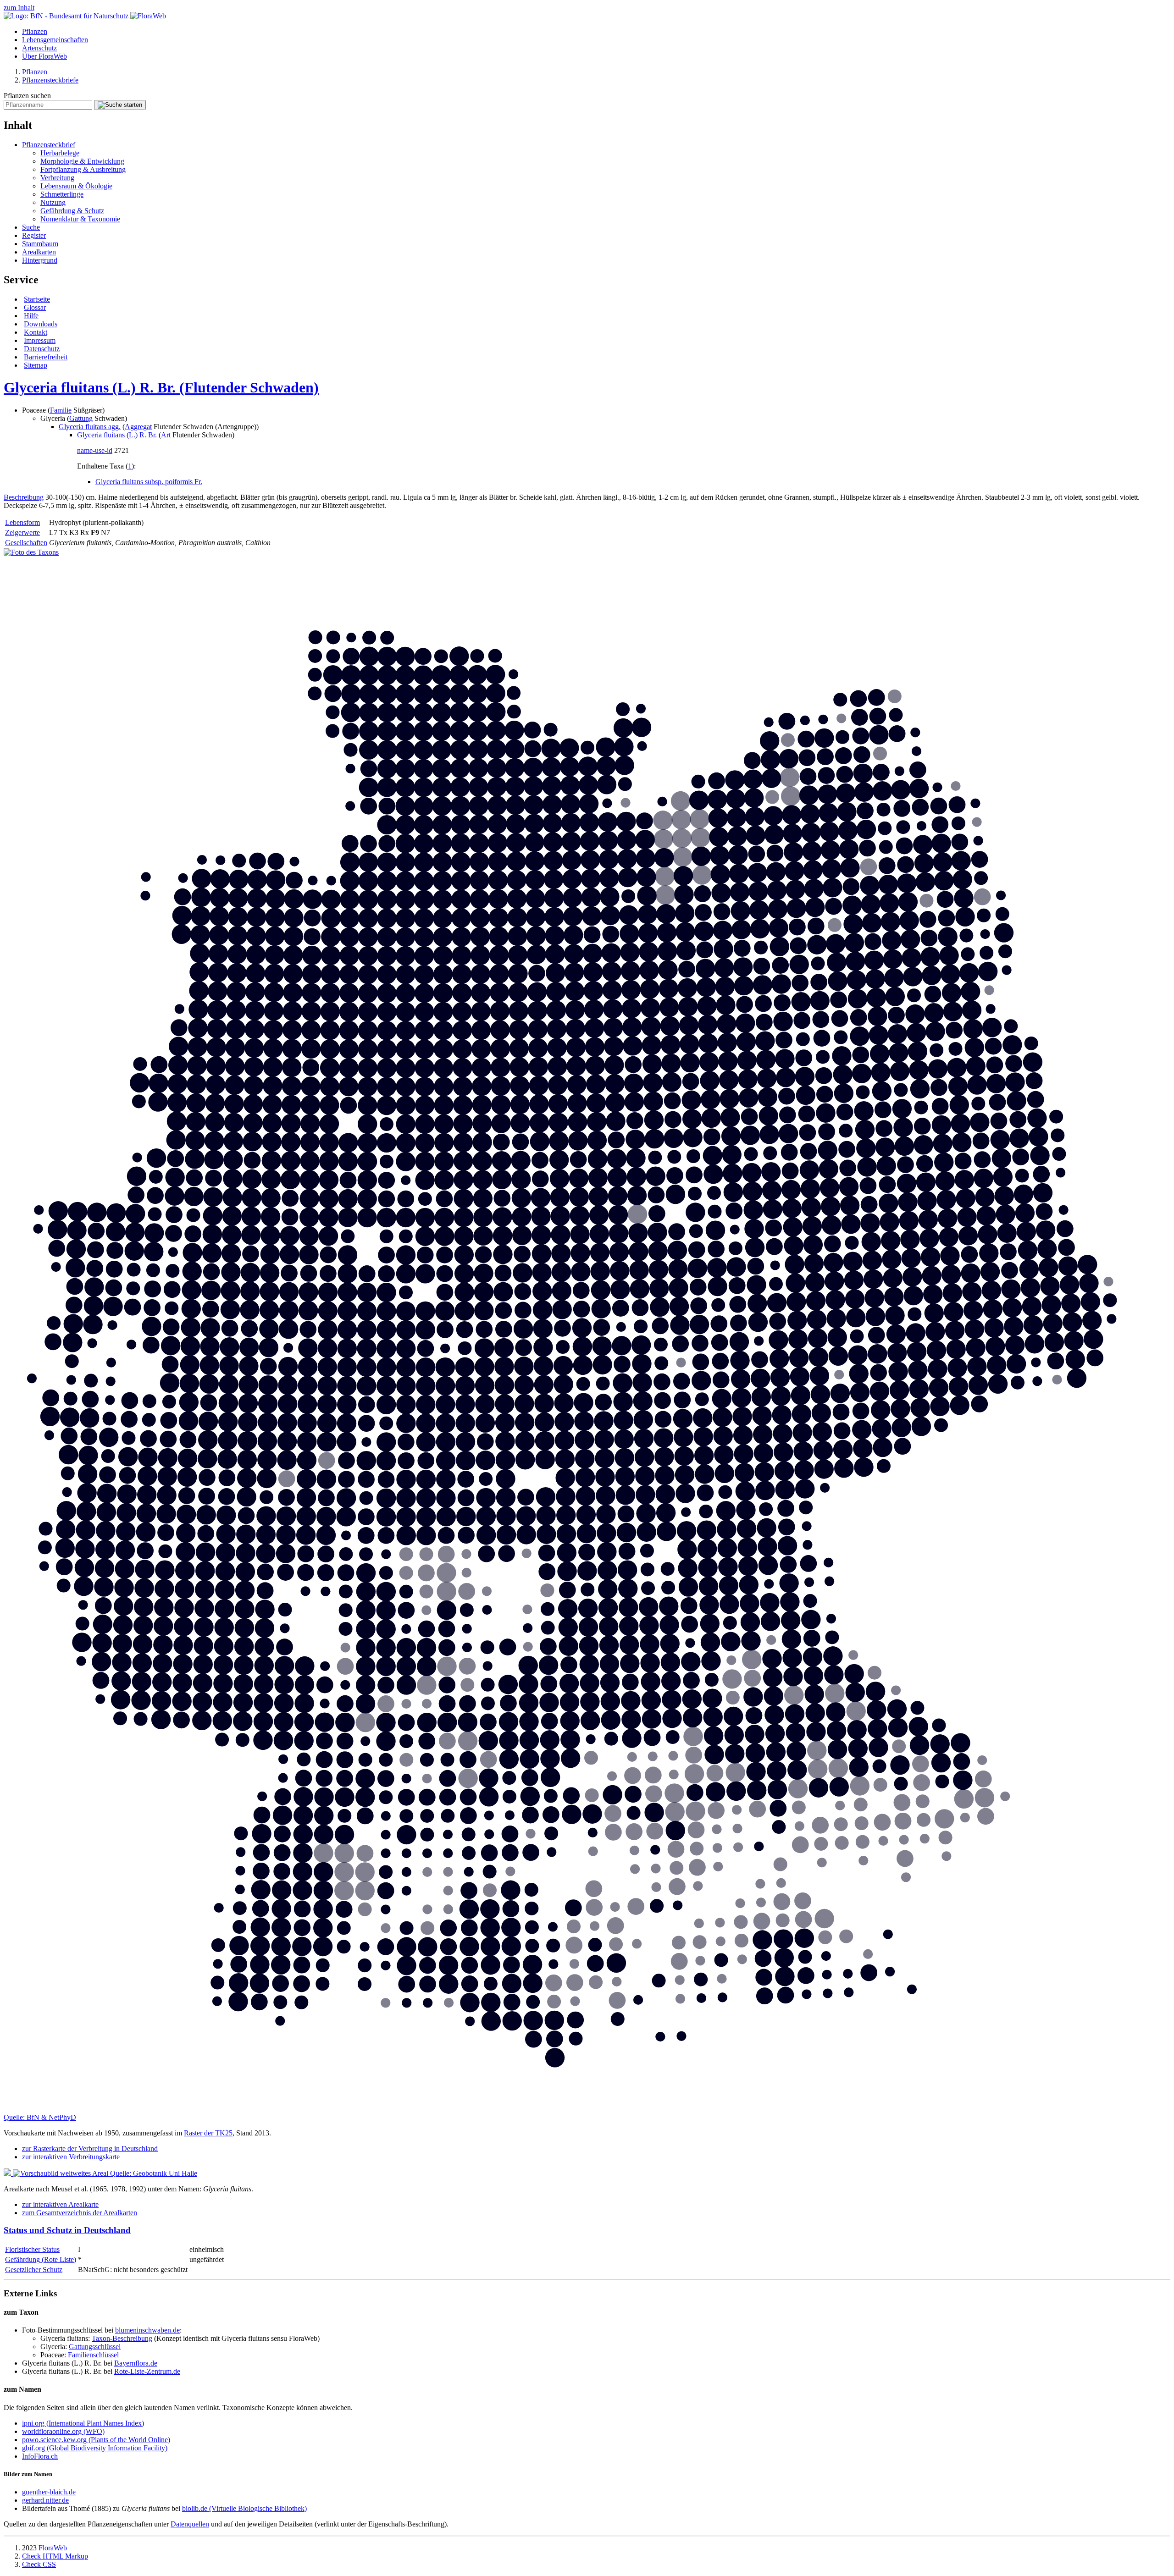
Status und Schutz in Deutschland (67, 2230)
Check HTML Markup (55, 2556)
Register (34, 235)
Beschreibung (24, 497)
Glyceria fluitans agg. (90, 427)
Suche (31, 227)
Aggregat (138, 427)
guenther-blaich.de (49, 2492)
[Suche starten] (120, 105)
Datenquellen (190, 2524)
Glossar (35, 307)
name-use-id (95, 450)
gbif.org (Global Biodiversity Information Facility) (95, 2448)
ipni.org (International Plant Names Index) (83, 2423)
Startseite (37, 299)
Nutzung (53, 202)
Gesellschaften (26, 543)
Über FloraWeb (44, 56)
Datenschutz (42, 349)
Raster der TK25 (208, 2133)
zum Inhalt (19, 8)
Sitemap (36, 365)
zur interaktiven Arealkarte (60, 2204)
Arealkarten (39, 252)
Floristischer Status (32, 2249)
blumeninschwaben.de (147, 2330)
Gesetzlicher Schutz (34, 2270)
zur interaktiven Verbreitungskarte (71, 2157)
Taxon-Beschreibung (122, 2338)
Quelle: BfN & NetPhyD (40, 2117)
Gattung (81, 418)
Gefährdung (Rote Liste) (41, 2259)
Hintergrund (40, 260)
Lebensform (22, 522)
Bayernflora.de (136, 2363)
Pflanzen (35, 31)
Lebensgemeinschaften (55, 40)
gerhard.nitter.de (45, 2500)
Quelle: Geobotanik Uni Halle (154, 2173)
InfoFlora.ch (40, 2456)
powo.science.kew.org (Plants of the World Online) (96, 2440)
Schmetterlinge (62, 194)
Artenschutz (39, 48)
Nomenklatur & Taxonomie (80, 219)
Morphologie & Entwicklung (82, 161)
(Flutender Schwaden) (161, 387)
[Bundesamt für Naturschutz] (67, 16)
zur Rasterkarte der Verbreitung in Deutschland (90, 2149)
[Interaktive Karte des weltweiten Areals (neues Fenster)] (57, 2173)
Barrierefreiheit (46, 357)
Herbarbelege (60, 153)
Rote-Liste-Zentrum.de (147, 2371)
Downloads (41, 324)
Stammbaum (40, 244)
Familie (61, 410)
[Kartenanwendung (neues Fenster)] (587, 2109)
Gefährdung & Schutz (72, 211)
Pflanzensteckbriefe (50, 80)
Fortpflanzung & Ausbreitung (83, 169)
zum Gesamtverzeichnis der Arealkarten (80, 2213)
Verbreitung (57, 178)
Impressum (40, 340)
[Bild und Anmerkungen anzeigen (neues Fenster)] (31, 552)
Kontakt (36, 332)
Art (166, 435)
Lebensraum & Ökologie (76, 186)
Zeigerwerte (22, 532)
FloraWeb (53, 2548)
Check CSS (39, 2564)
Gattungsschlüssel (95, 2347)
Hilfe (31, 316)
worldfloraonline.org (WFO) (63, 2431)
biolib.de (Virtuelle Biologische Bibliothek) (244, 2508)
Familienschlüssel (93, 2355)
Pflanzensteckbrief (49, 145)
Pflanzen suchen (27, 96)
